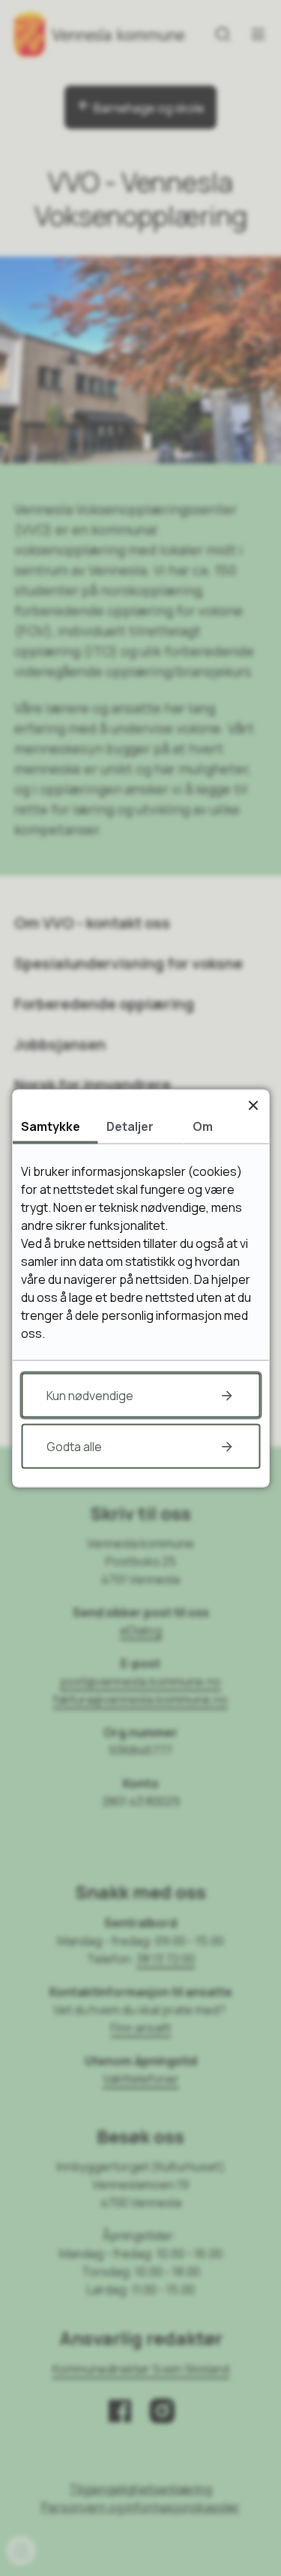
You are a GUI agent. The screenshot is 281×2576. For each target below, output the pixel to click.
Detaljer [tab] (130, 1126)
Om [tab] (203, 1126)
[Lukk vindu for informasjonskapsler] (253, 1105)
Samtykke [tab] (51, 1126)
